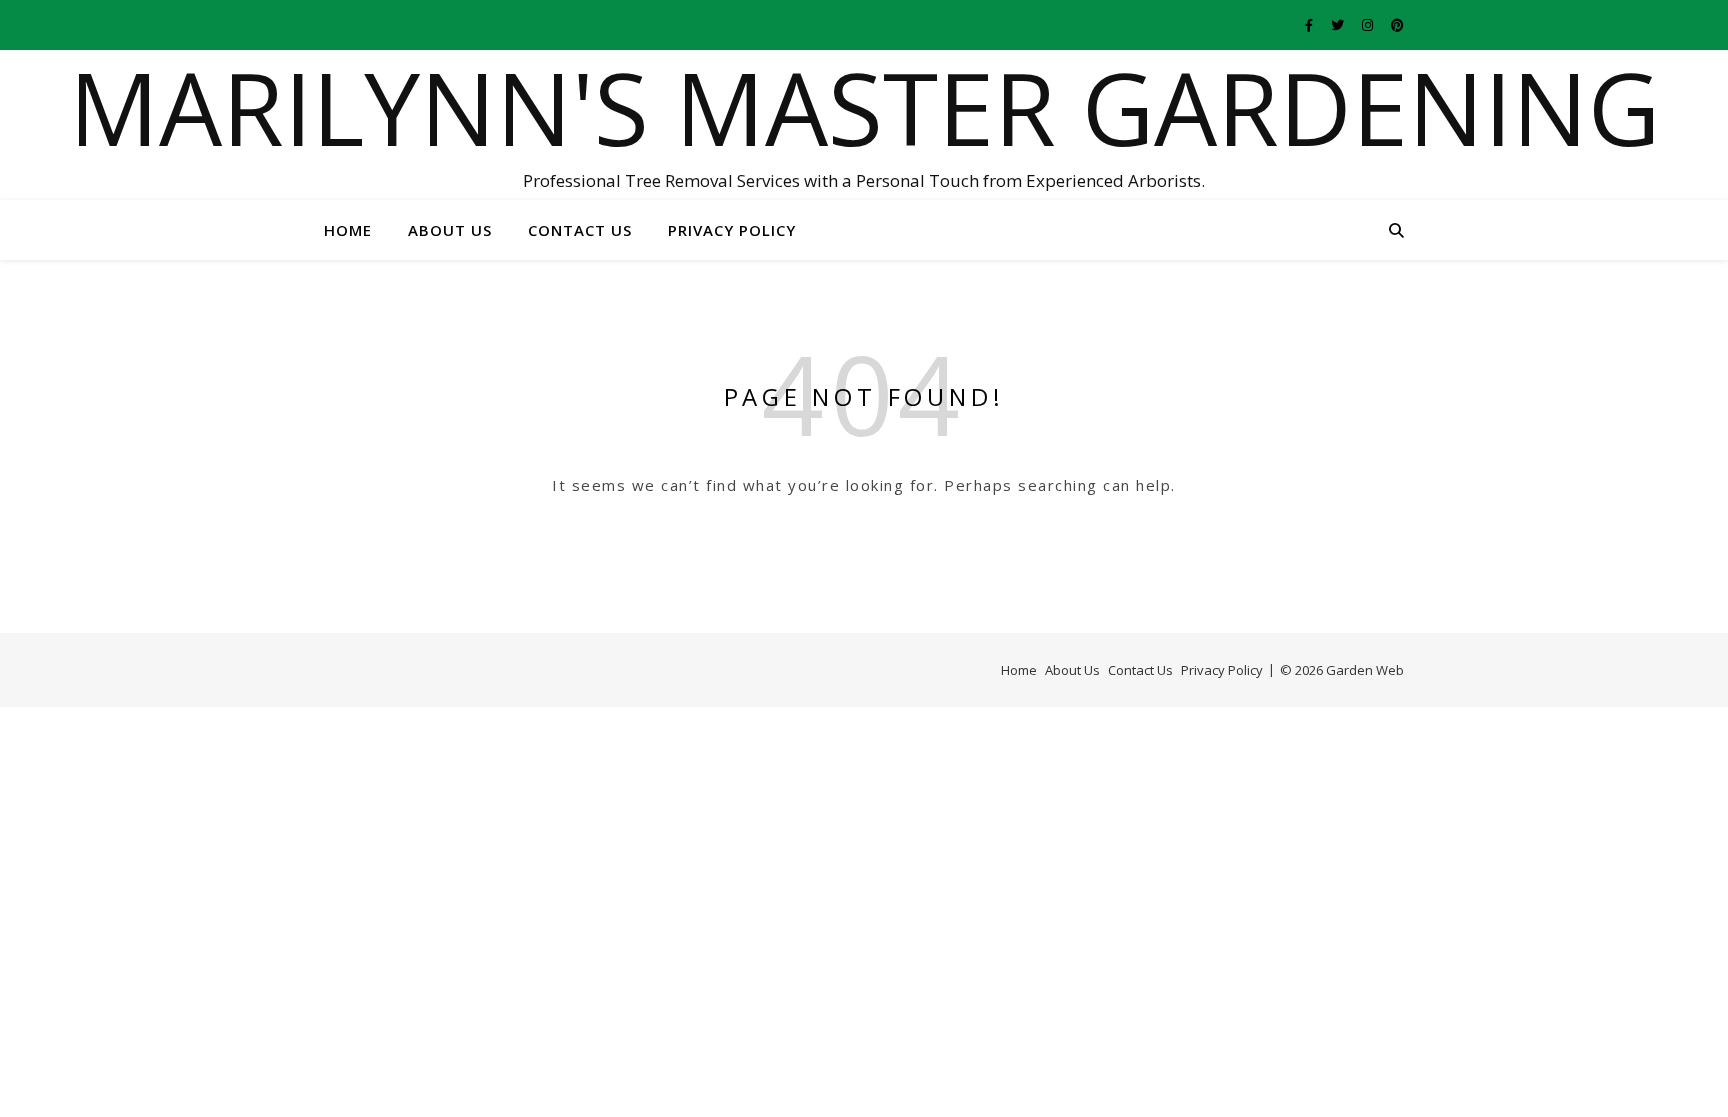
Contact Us (580, 230)
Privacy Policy (732, 230)
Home (348, 230)
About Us (450, 230)
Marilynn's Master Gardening (864, 107)
